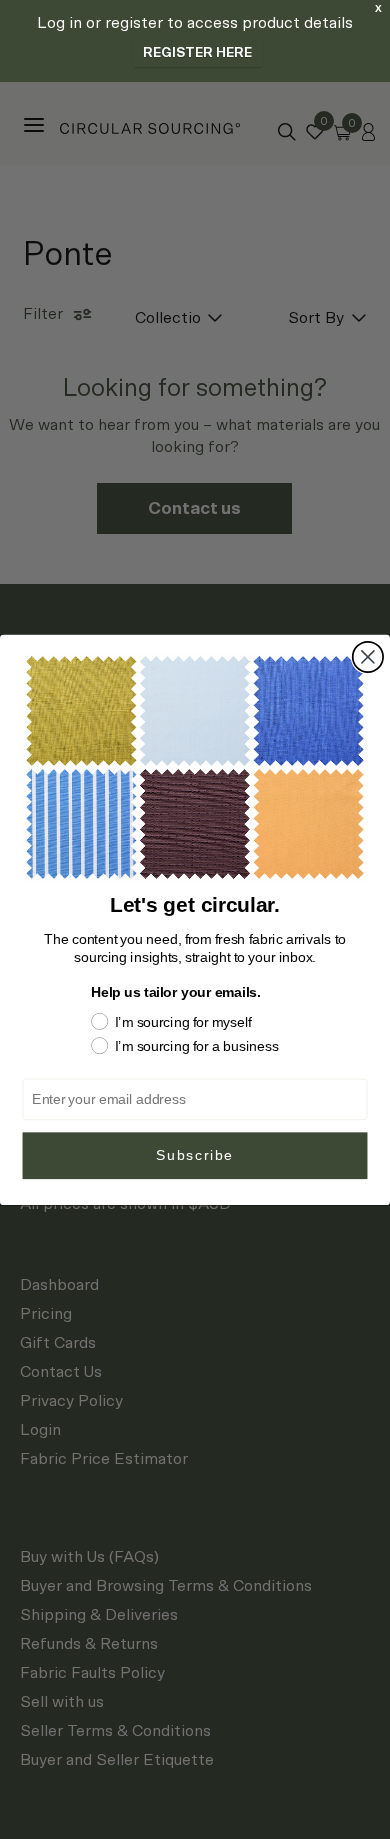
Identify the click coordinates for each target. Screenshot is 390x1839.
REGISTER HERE (197, 53)
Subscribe (195, 1154)
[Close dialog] (368, 656)
